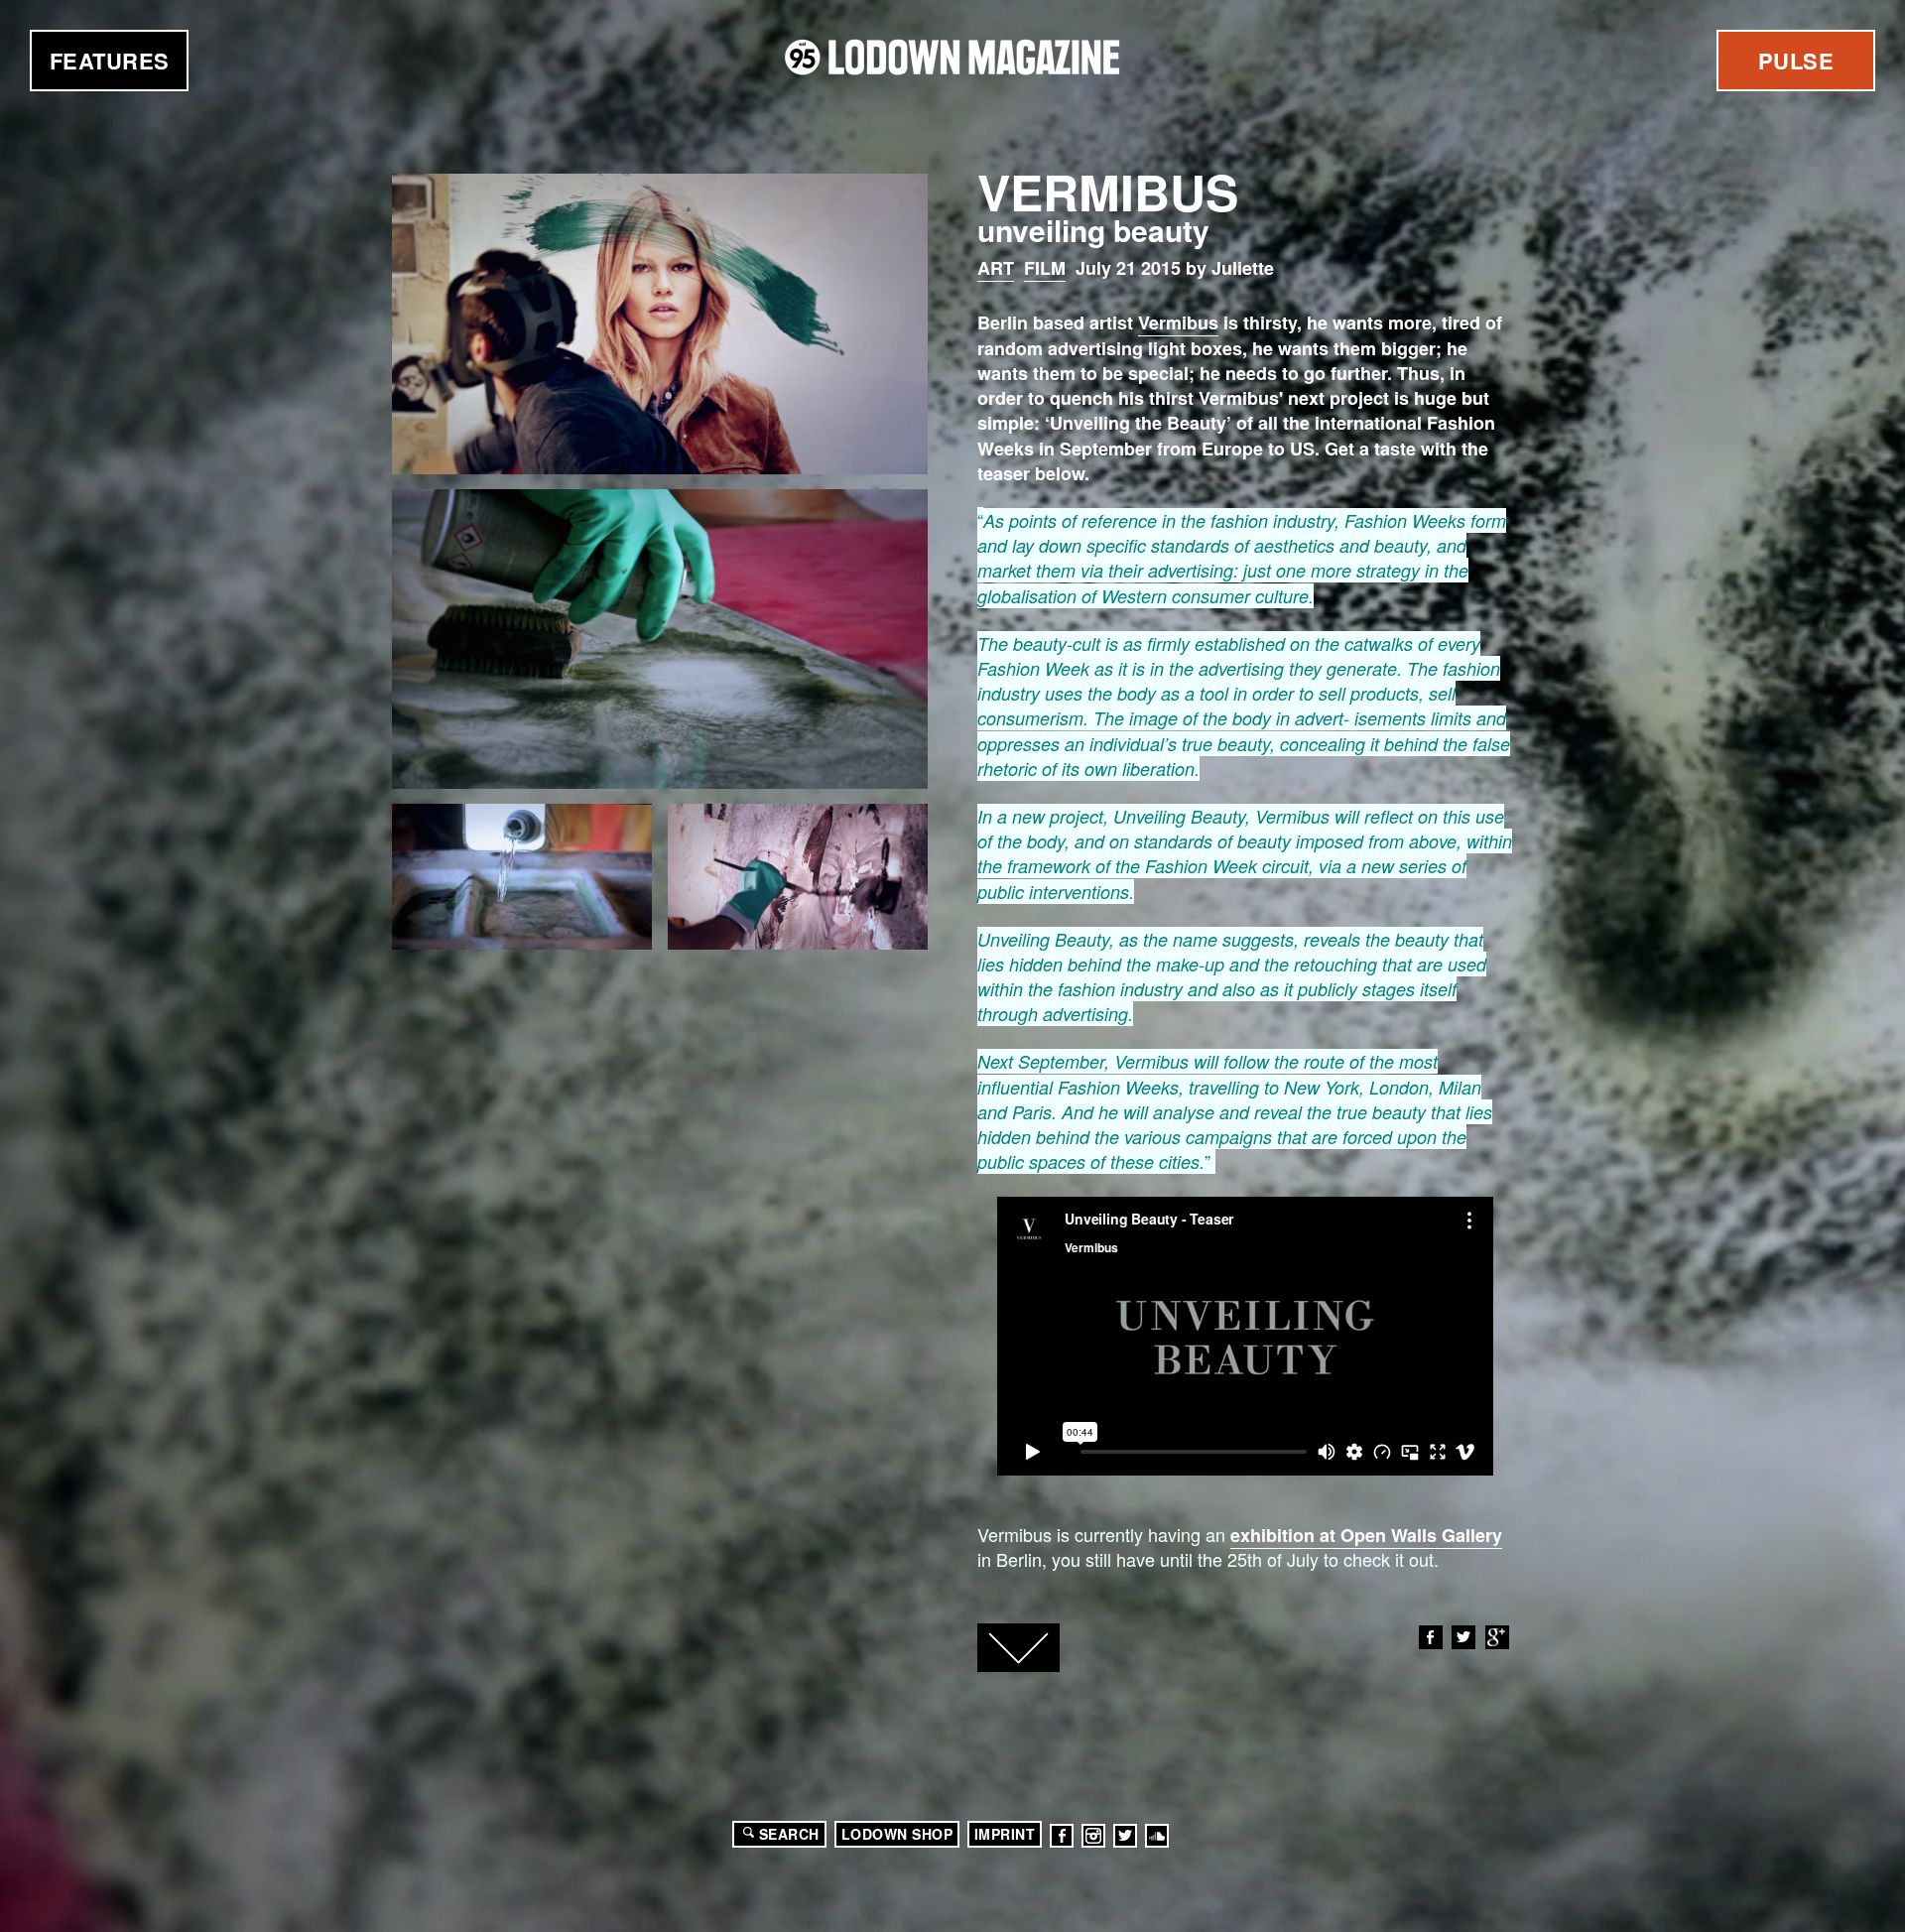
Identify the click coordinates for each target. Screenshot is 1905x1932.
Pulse (1796, 61)
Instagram (1093, 1836)
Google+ (1497, 1637)
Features (110, 61)
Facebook (1431, 1637)
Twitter (1463, 1637)
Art (996, 268)
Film (1045, 268)
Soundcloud (1157, 1836)
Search (789, 1834)
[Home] (952, 57)
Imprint (1005, 1834)
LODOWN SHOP (897, 1834)
